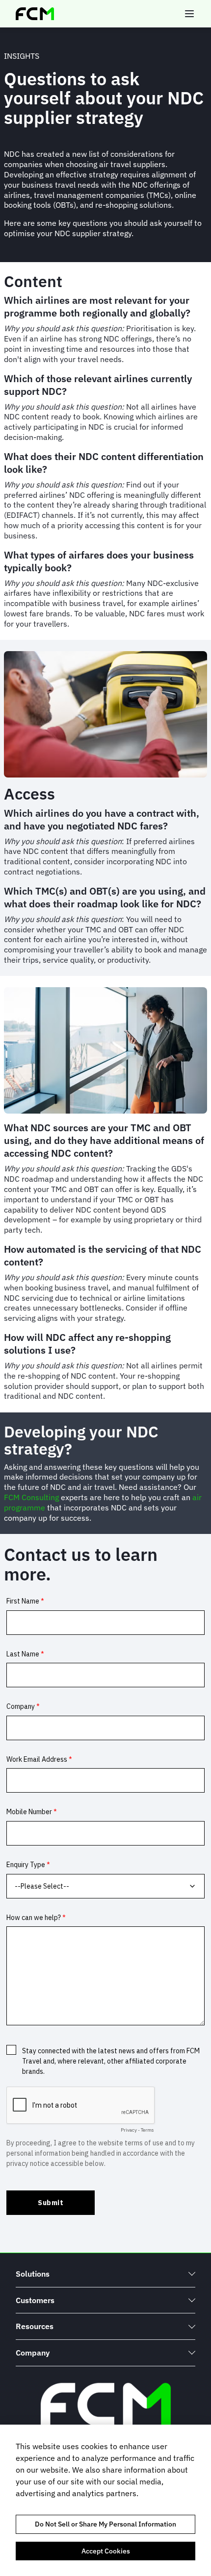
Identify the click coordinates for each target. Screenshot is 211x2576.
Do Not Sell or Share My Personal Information (105, 2524)
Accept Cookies (106, 2551)
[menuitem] (105, 2274)
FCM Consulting (31, 1497)
